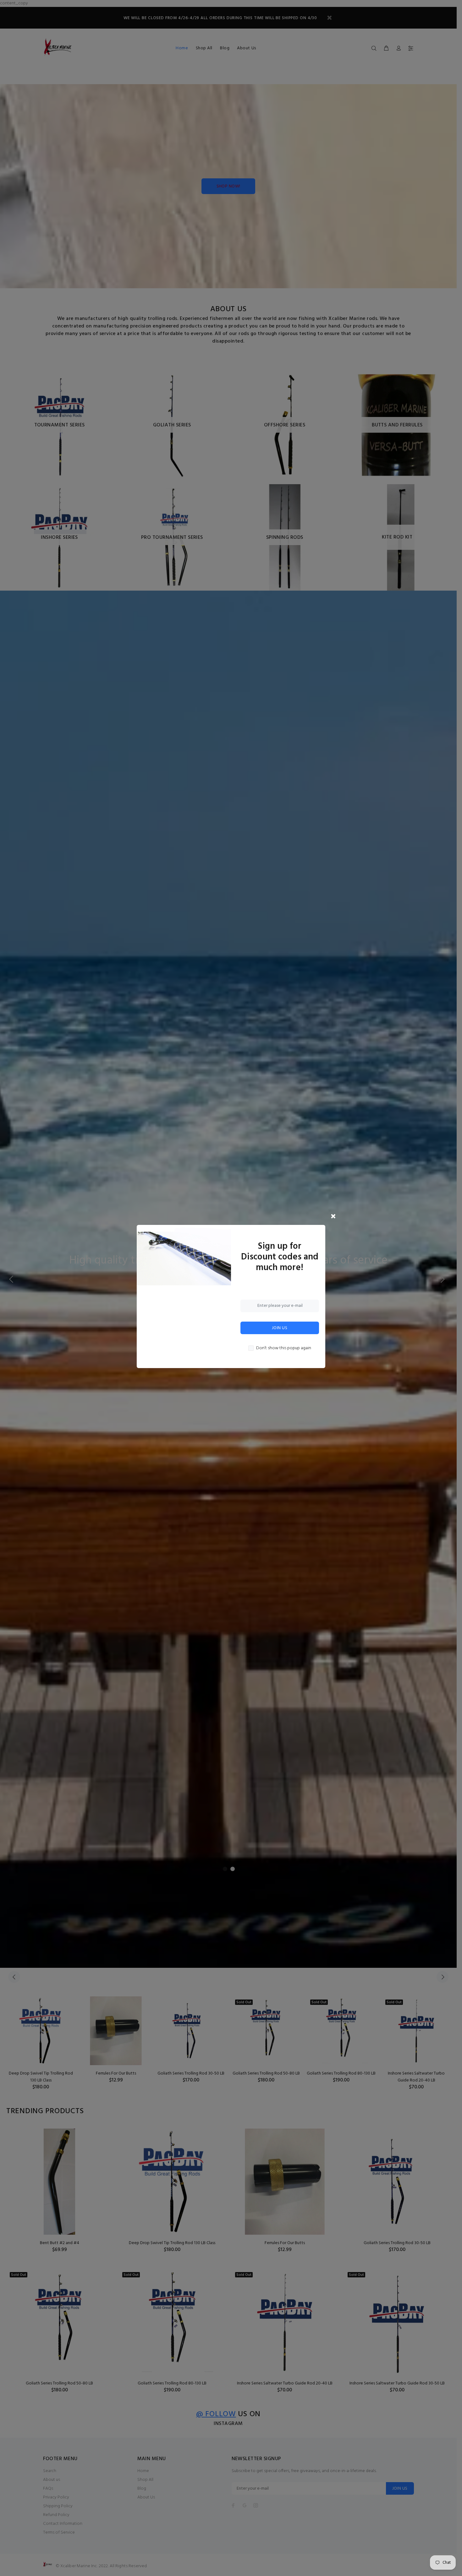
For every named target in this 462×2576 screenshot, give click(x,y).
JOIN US (280, 1328)
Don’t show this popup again (284, 1348)
